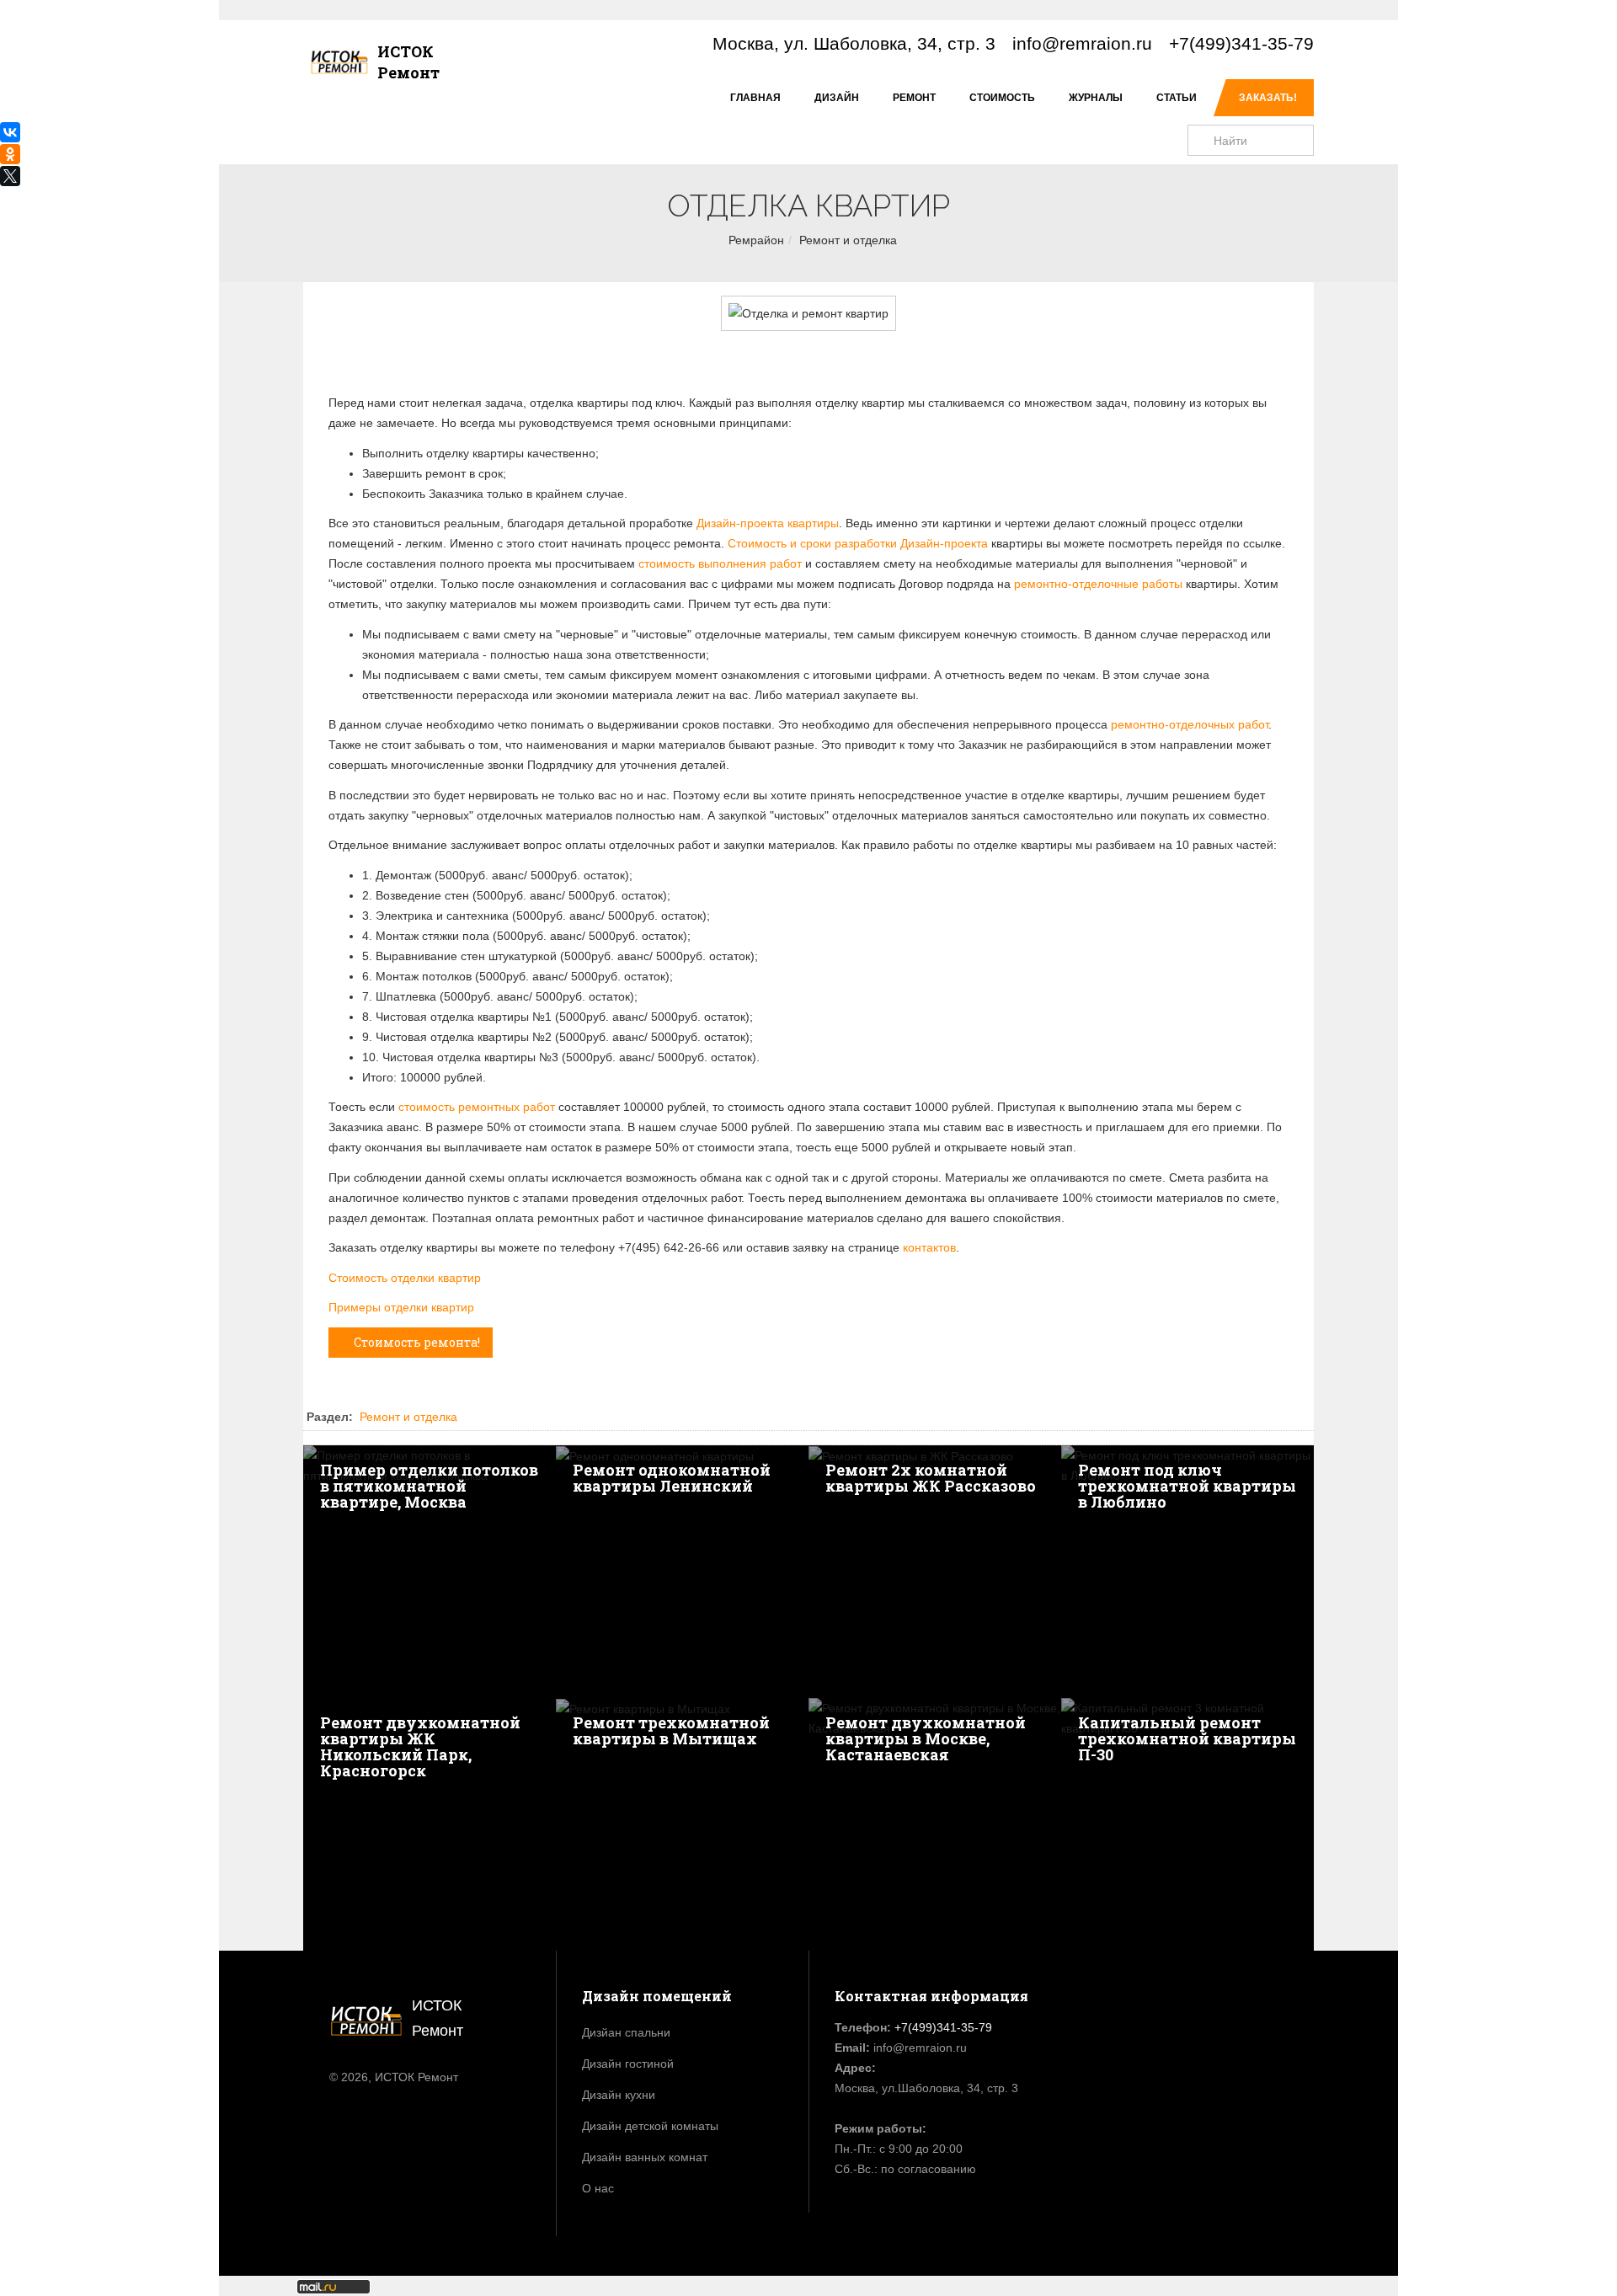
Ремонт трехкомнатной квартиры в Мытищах (671, 1730)
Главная (755, 98)
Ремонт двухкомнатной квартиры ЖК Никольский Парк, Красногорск (420, 1746)
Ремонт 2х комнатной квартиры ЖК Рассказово (931, 1478)
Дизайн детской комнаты (650, 2126)
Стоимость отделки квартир (405, 1278)
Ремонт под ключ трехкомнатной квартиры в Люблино (1187, 1486)
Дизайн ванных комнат (645, 2157)
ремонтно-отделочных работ (1190, 724)
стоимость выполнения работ (720, 563)
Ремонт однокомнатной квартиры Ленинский (672, 1478)
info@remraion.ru (1082, 43)
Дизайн (837, 98)
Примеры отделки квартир (401, 1307)
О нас (598, 2188)
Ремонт (914, 98)
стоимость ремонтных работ (477, 1107)
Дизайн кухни (619, 2095)
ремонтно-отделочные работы (1098, 584)
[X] (10, 176)
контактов (929, 1247)
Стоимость (1002, 98)
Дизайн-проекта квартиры (768, 523)
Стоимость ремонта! (417, 1342)
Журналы (1096, 98)
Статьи (1177, 98)
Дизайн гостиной (628, 2064)
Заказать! (1268, 98)
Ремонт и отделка (848, 240)
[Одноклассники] (10, 154)
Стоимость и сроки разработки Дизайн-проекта (858, 543)
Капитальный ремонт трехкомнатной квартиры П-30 (1187, 1738)
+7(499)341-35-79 (1241, 43)
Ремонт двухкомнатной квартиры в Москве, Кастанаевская (926, 1738)
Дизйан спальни (626, 2032)
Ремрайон (756, 240)
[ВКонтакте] (10, 132)
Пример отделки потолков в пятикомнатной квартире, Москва (429, 1486)
